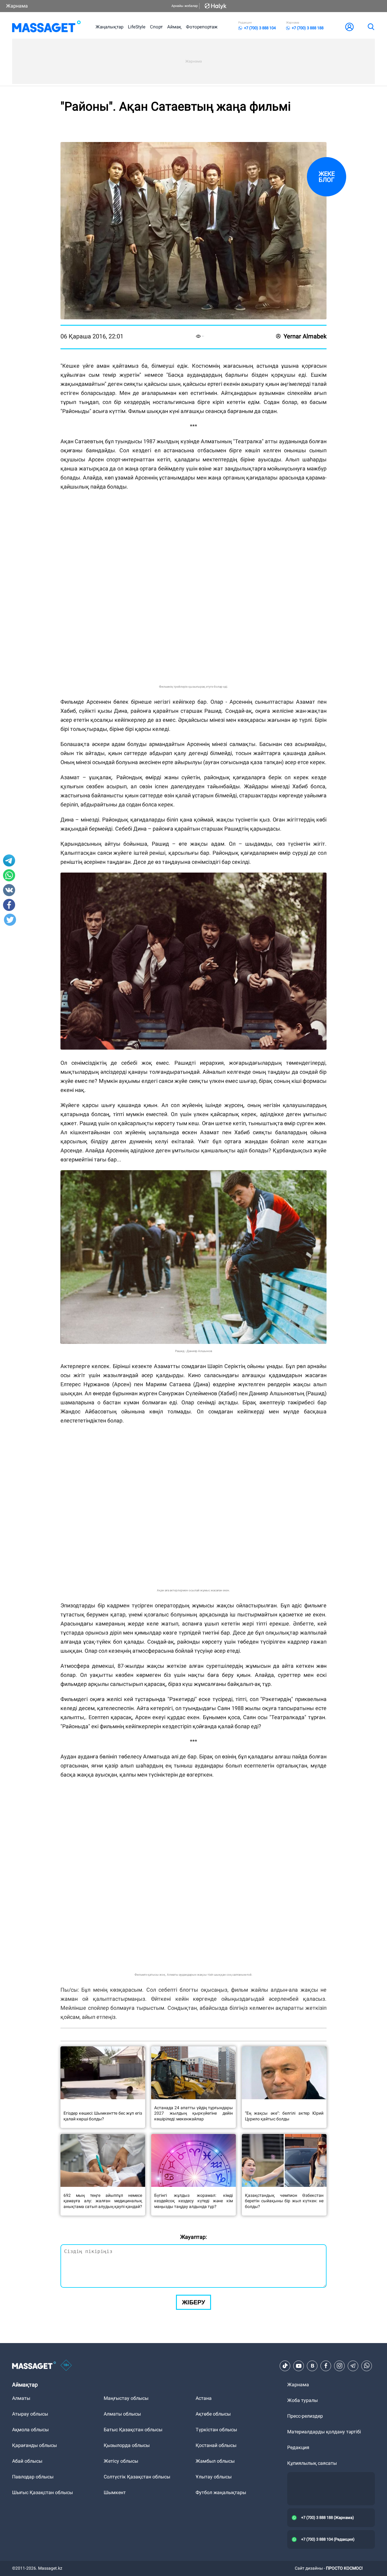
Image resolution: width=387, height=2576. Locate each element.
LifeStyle (137, 27)
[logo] (46, 27)
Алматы (21, 2398)
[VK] (312, 2366)
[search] (371, 27)
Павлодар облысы (33, 2477)
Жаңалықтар (109, 27)
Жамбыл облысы (215, 2461)
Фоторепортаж (202, 27)
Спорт (156, 27)
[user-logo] (350, 27)
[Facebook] (326, 2366)
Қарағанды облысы (34, 2445)
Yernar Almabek (305, 336)
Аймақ (174, 27)
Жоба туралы (302, 2400)
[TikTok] (285, 2366)
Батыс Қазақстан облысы (133, 2430)
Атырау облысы (30, 2414)
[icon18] (66, 2366)
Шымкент (115, 2492)
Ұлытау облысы (214, 2477)
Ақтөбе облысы (213, 2414)
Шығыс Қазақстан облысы (42, 2492)
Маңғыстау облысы (126, 2398)
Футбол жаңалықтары (221, 2492)
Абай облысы (27, 2461)
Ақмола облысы (30, 2430)
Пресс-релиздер (305, 2416)
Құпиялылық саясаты (312, 2463)
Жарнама (17, 6)
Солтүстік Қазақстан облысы (137, 2477)
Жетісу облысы (121, 2461)
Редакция (298, 2447)
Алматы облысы (122, 2414)
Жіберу (193, 2302)
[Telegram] (353, 2366)
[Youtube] (299, 2366)
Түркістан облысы (216, 2430)
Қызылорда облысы (127, 2445)
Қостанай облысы (216, 2445)
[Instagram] (340, 2366)
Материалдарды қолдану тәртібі (324, 2432)
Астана (204, 2398)
